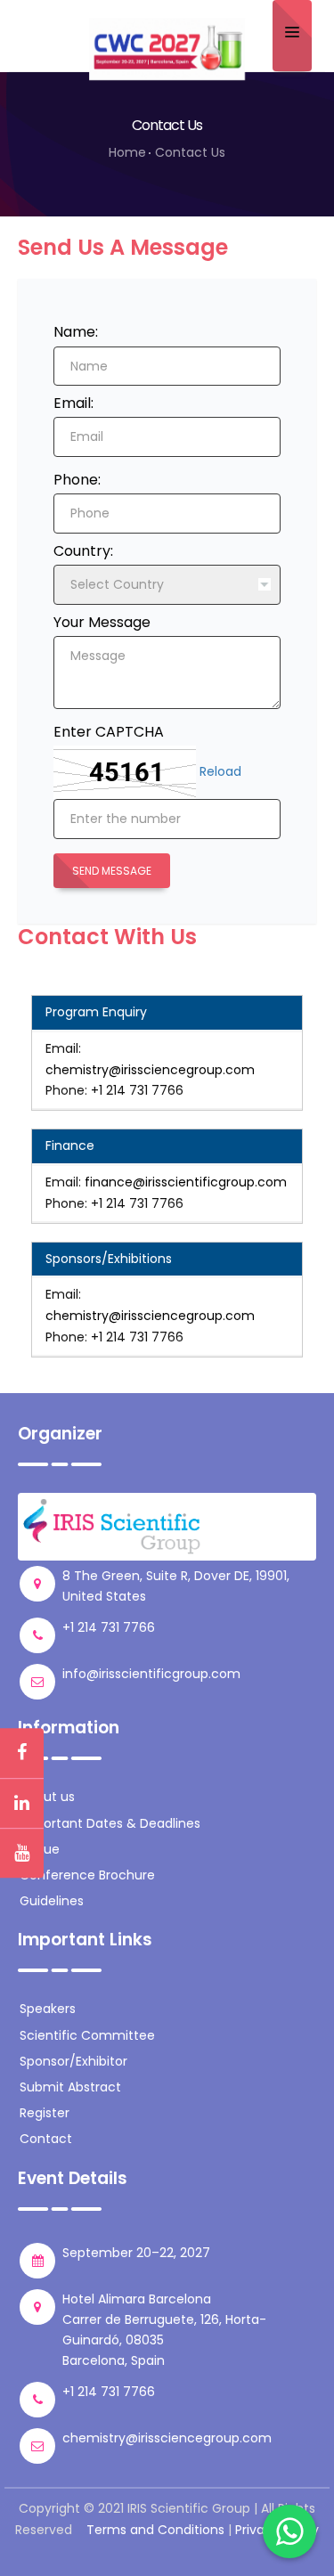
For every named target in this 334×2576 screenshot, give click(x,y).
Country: (83, 551)
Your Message (102, 622)
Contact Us (190, 152)
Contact (46, 2139)
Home (127, 152)
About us (47, 1797)
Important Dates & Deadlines (110, 1823)
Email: (73, 403)
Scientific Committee (87, 2035)
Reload (220, 771)
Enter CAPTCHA (109, 732)
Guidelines (52, 1901)
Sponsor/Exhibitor (73, 2061)
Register (45, 2113)
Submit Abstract (70, 2087)
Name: (76, 332)
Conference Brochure (87, 1875)
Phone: (77, 480)
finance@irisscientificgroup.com (186, 1182)
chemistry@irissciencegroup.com (150, 1070)
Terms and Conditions (155, 2530)
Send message (112, 871)
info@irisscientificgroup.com (151, 1674)
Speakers (48, 2009)
